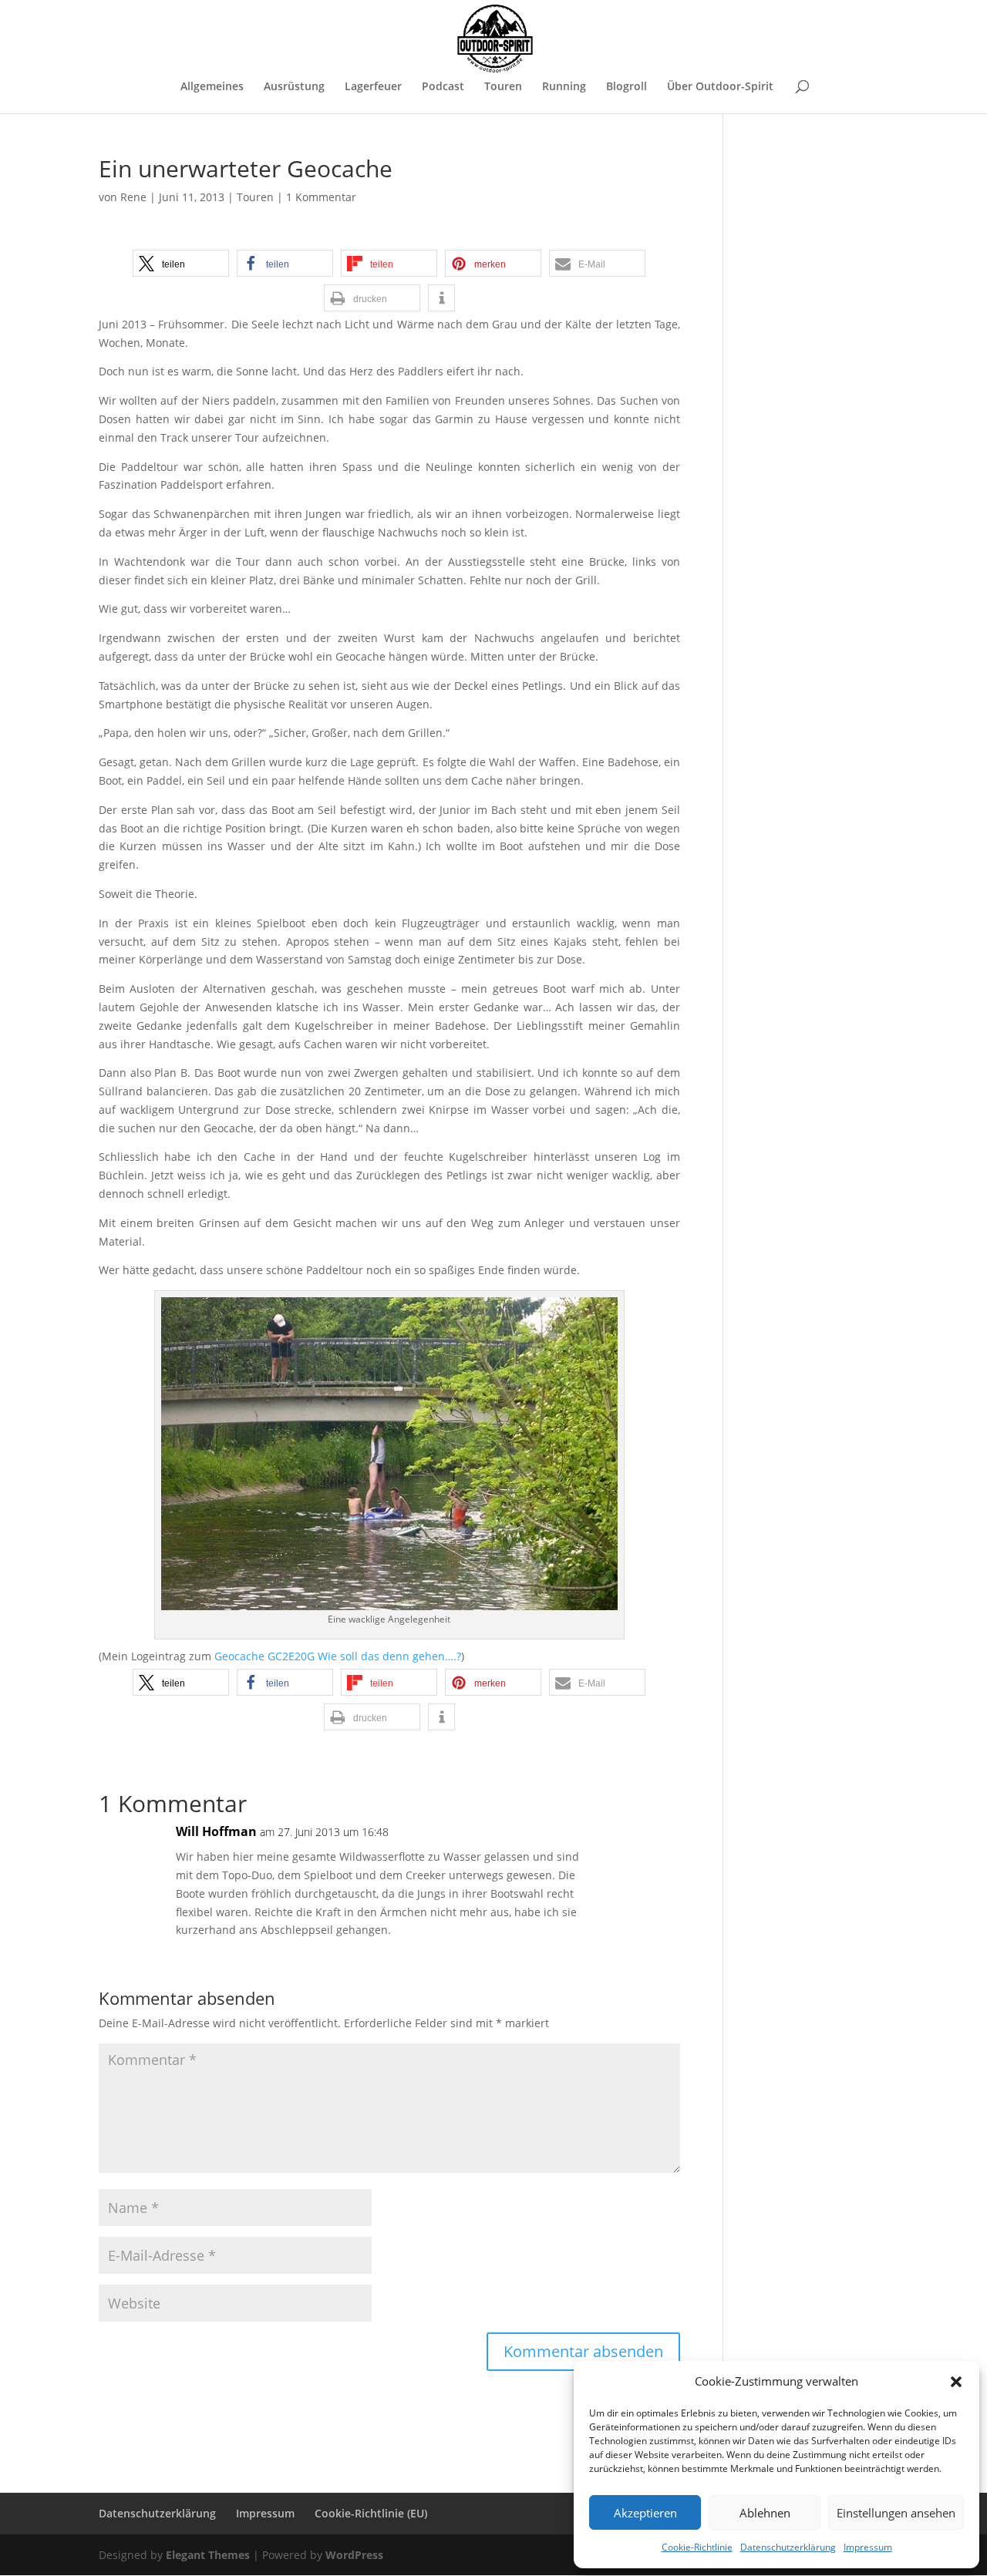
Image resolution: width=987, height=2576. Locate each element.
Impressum (868, 2547)
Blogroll (627, 87)
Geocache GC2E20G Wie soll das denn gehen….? (338, 1656)
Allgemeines (212, 87)
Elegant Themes (208, 2555)
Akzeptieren (645, 2513)
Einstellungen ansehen (896, 2513)
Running (564, 87)
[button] (956, 2382)
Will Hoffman (216, 1831)
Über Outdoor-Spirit (720, 87)
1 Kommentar (321, 197)
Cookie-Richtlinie (697, 2547)
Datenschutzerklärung (788, 2547)
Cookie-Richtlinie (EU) (371, 2513)
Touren (503, 87)
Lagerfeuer (373, 87)
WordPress (354, 2555)
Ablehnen (765, 2513)
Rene (133, 197)
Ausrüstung (294, 87)
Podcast (443, 87)
